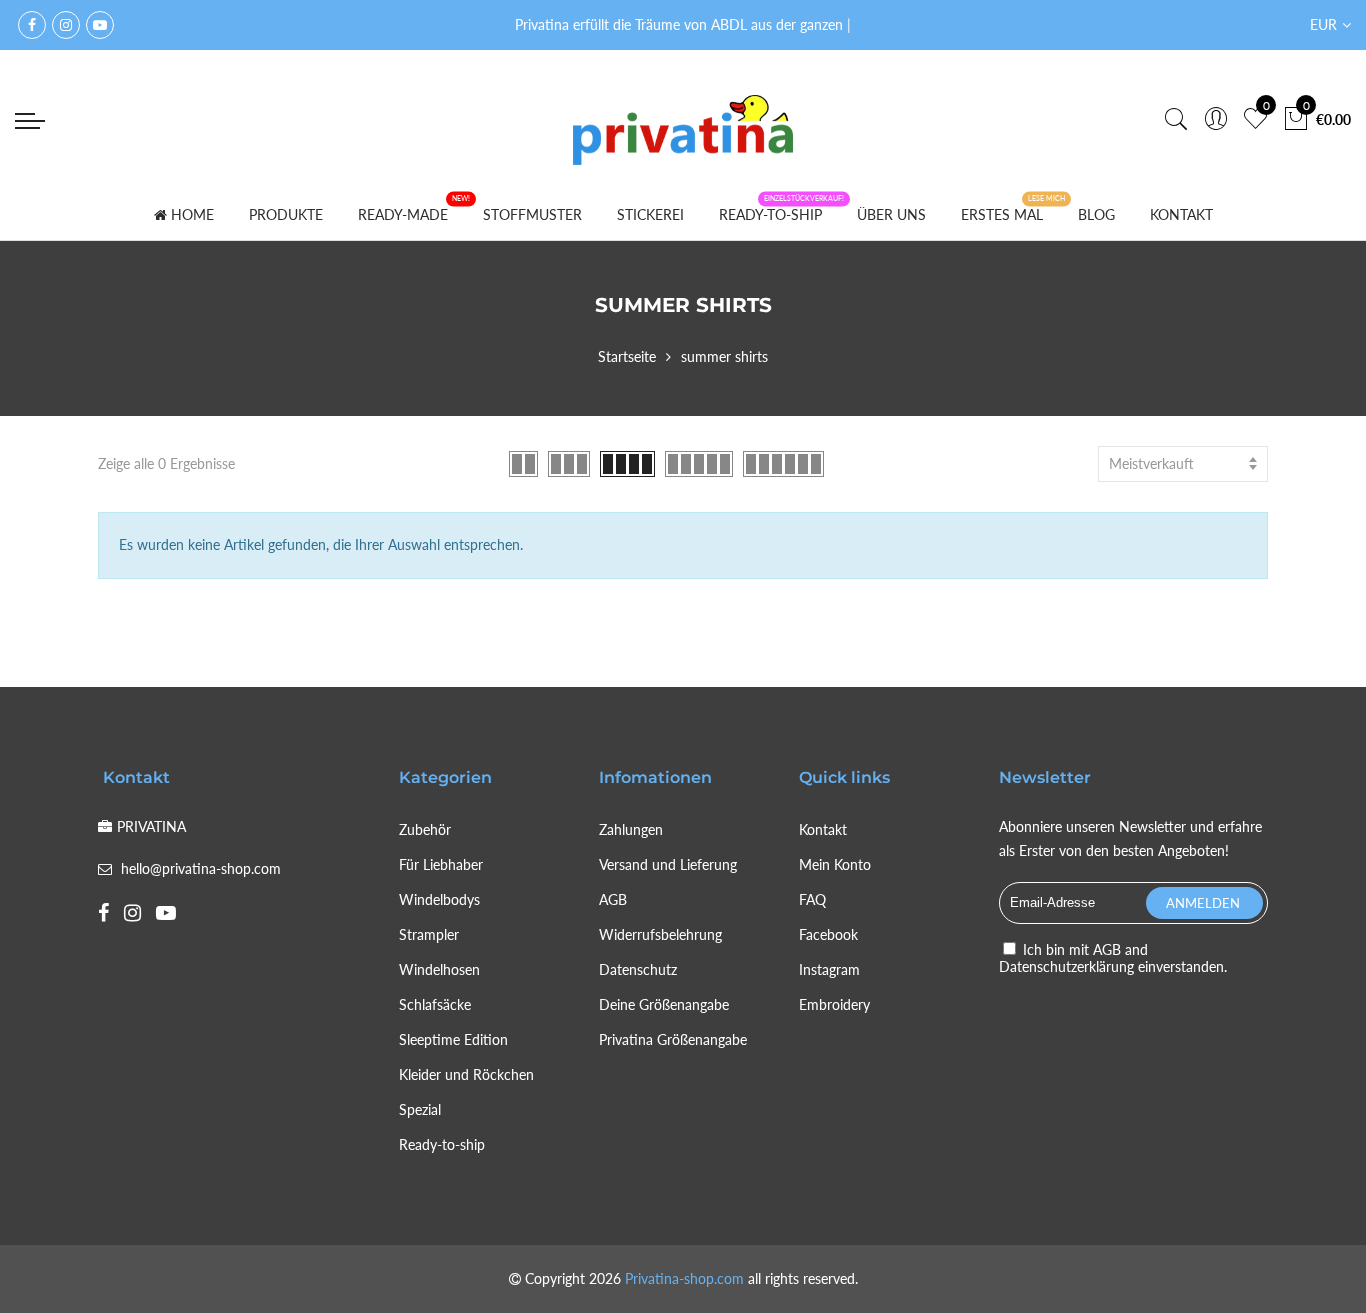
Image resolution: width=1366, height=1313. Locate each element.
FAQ (812, 899)
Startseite (627, 356)
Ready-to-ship (442, 1144)
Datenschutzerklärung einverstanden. (1113, 966)
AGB (613, 899)
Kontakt (823, 829)
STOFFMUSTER (532, 214)
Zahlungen (631, 829)
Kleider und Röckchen (466, 1074)
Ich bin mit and (1113, 958)
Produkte (286, 214)
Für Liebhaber (441, 864)
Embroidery (834, 1004)
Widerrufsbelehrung (660, 934)
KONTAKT (1181, 214)
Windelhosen (439, 969)
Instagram (829, 969)
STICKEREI (650, 214)
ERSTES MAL (1002, 214)
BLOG (1096, 214)
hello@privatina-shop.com (201, 868)
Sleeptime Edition (453, 1039)
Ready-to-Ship (770, 214)
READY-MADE (403, 214)
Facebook (828, 934)
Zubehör (425, 829)
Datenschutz (638, 969)
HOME (192, 214)
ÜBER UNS (891, 214)
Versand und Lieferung (668, 864)
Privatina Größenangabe (673, 1039)
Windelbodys (439, 899)
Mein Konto (835, 864)
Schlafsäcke (435, 1004)
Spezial (420, 1109)
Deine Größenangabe (664, 1004)
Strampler (429, 934)
